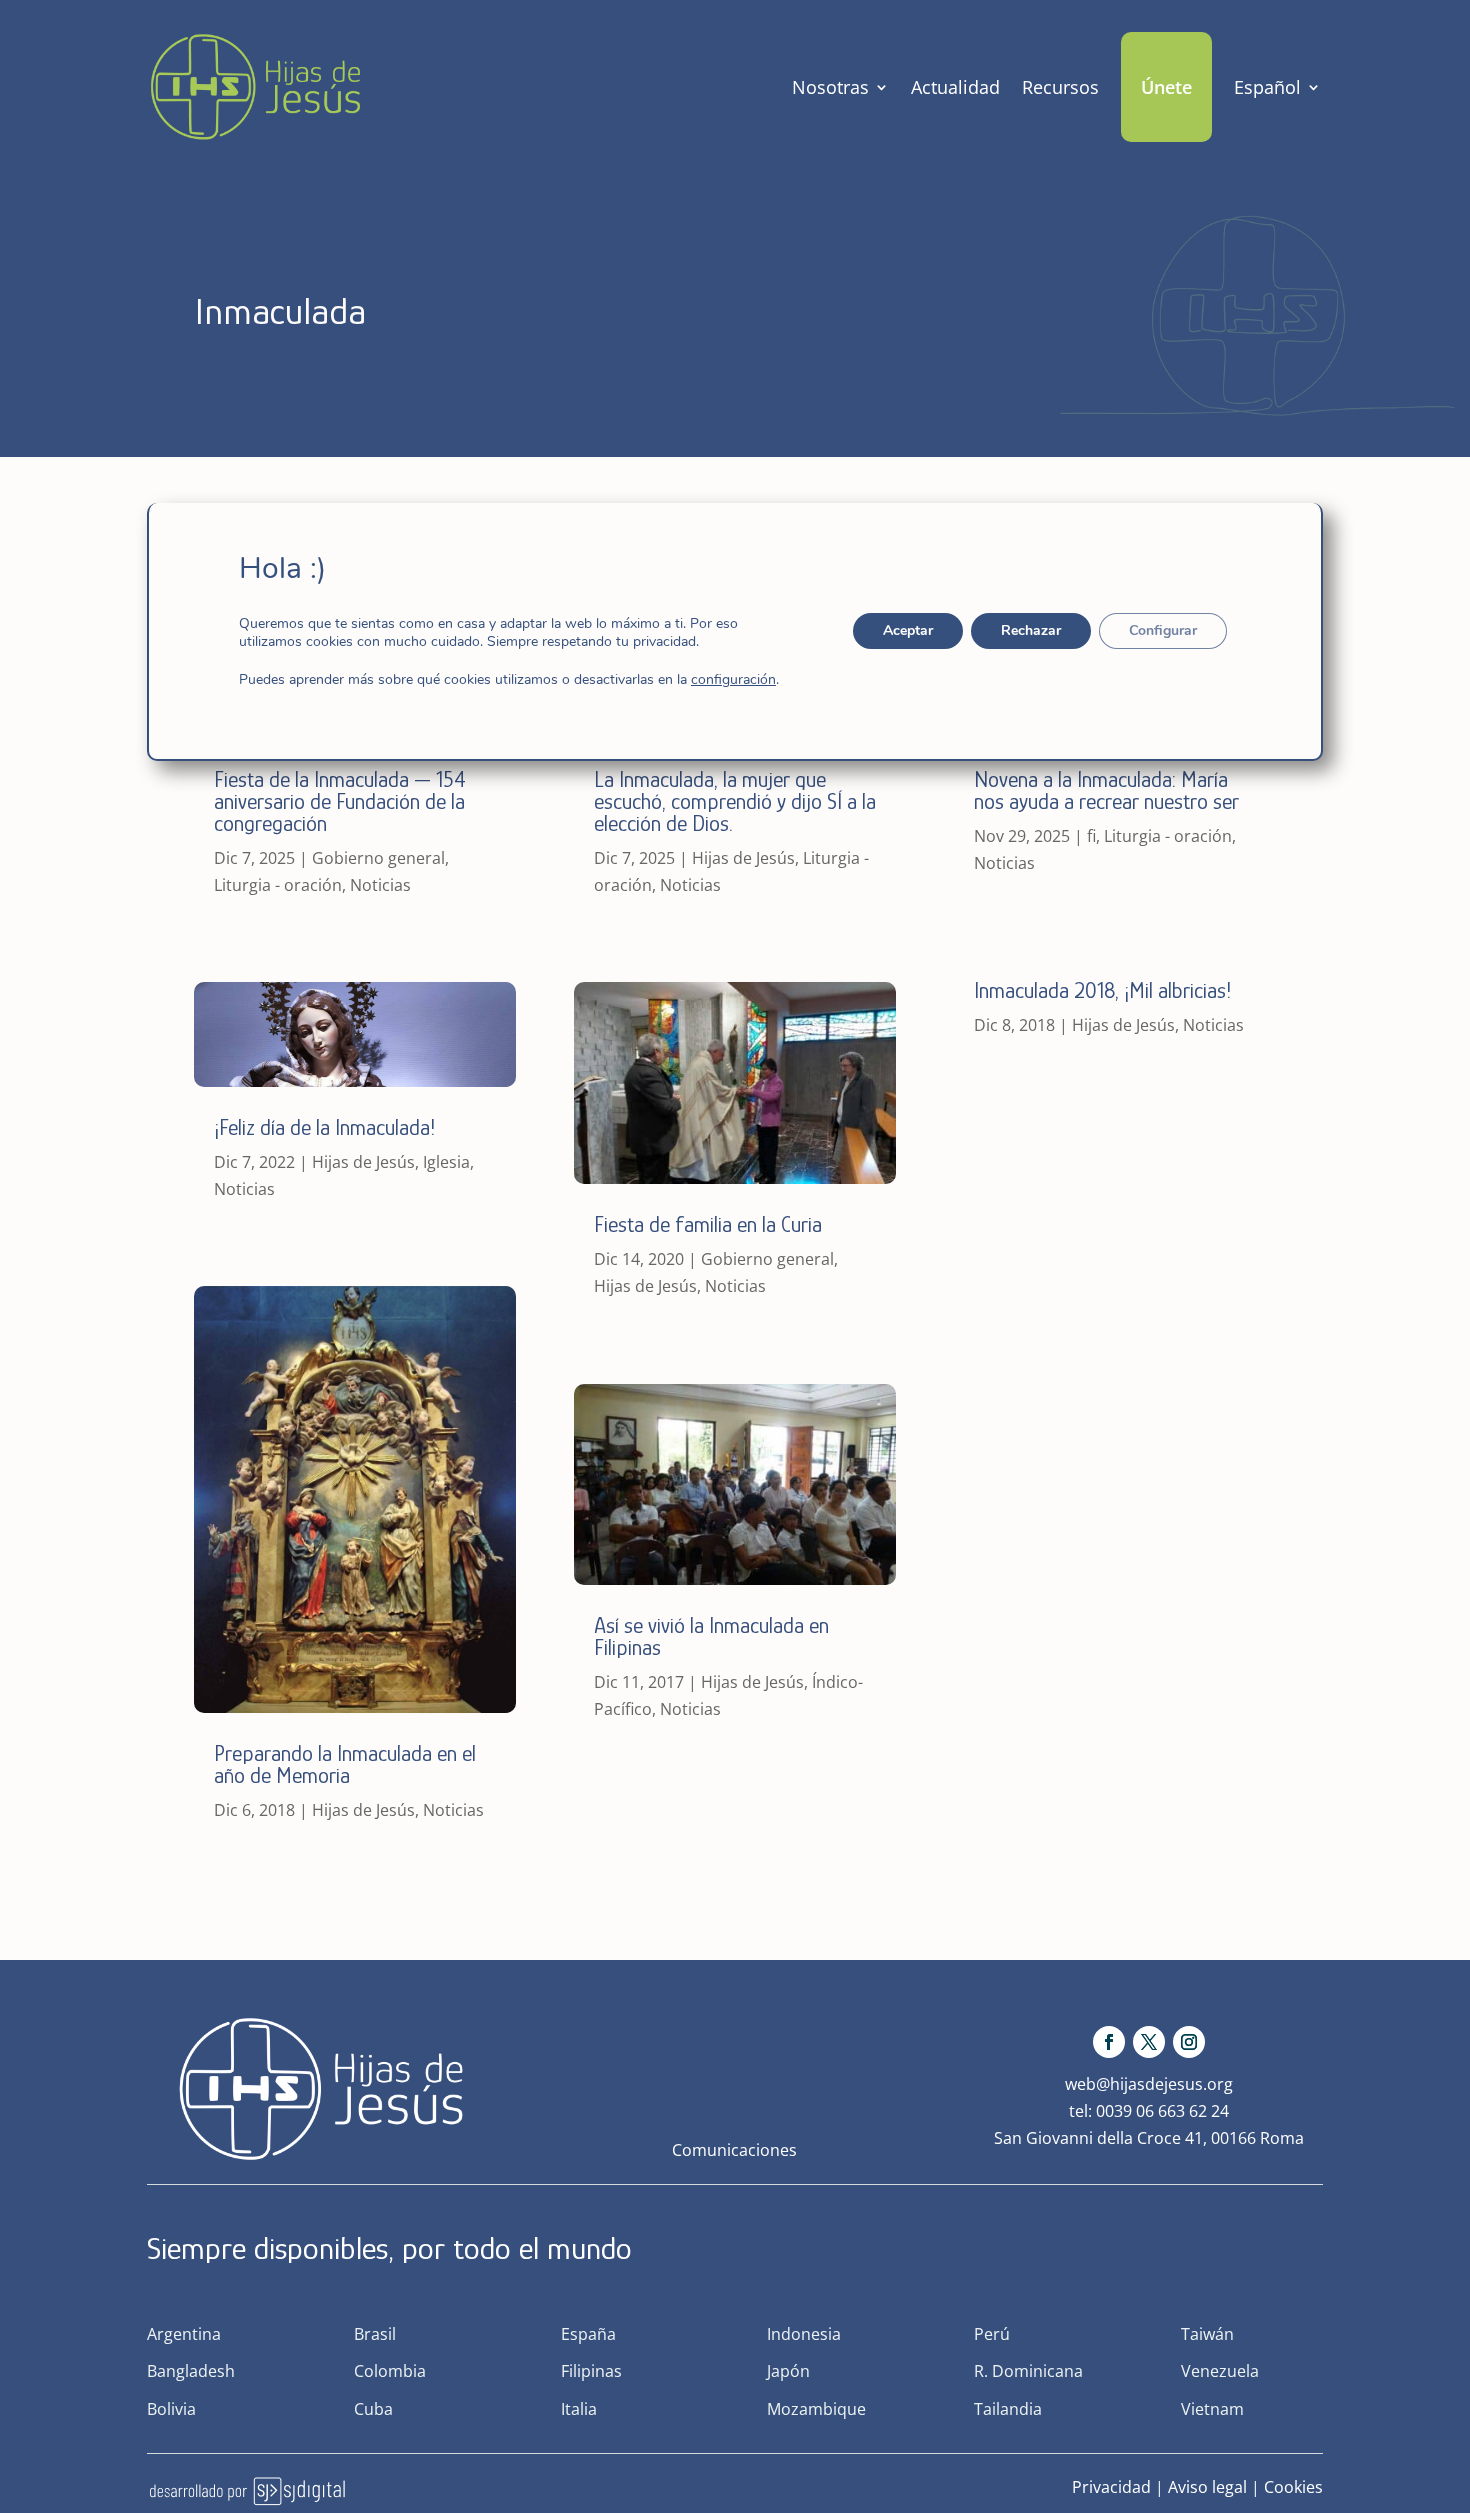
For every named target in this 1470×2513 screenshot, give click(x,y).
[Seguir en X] (1149, 2042)
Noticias (380, 885)
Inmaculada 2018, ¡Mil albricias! (1102, 990)
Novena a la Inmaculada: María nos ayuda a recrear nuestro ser (1109, 790)
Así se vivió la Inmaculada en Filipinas (711, 1636)
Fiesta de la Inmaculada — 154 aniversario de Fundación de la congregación (340, 801)
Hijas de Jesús (363, 1162)
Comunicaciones (734, 2150)
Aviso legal (1207, 2487)
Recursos (1060, 87)
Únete (1166, 87)
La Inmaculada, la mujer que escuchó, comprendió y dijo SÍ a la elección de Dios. (735, 801)
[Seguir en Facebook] (1109, 2042)
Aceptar (908, 630)
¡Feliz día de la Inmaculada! (324, 1127)
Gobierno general (378, 858)
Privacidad (1111, 2487)
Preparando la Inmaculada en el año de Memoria (345, 1764)
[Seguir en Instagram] (1189, 2042)
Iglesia (446, 1162)
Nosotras (830, 87)
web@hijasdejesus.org (1149, 2084)
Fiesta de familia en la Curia (708, 1224)
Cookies (1293, 2487)
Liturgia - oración (278, 885)
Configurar (1163, 630)
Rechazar (1031, 630)
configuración (733, 680)
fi (1091, 836)
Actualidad (955, 87)
